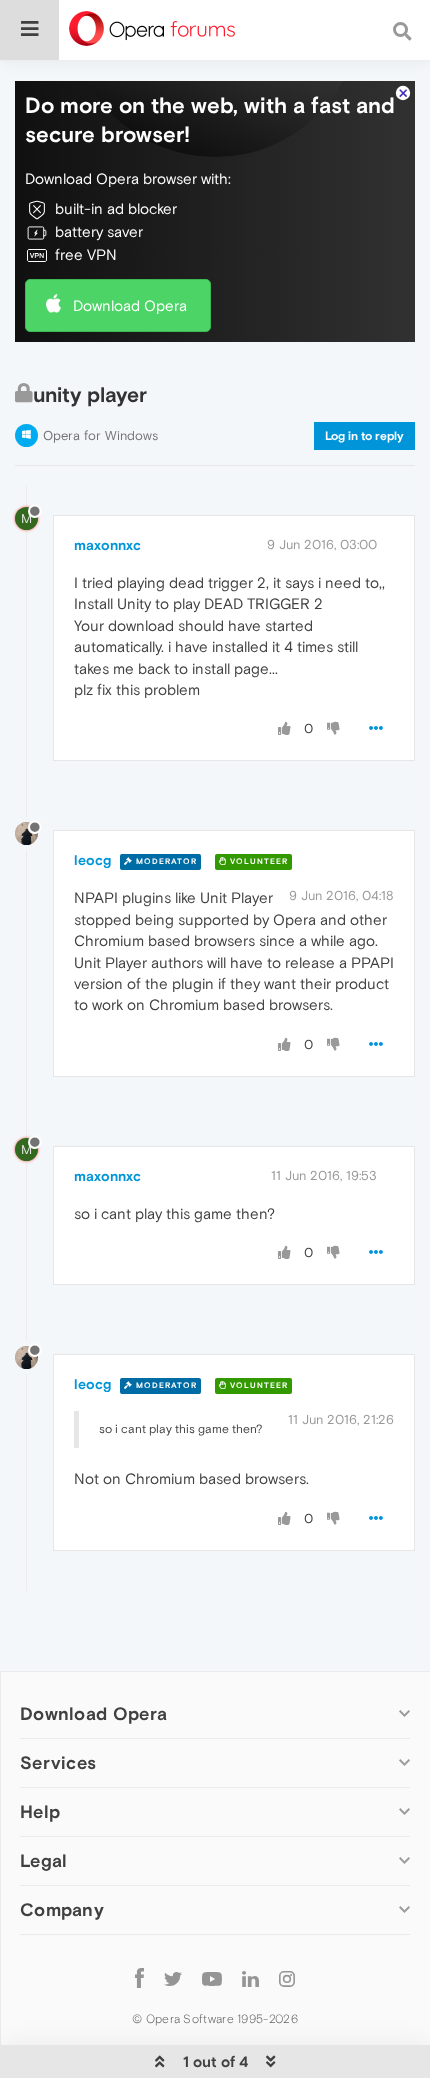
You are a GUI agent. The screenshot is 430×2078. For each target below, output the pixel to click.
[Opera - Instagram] (287, 1977)
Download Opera (130, 305)
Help (40, 1811)
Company (62, 1909)
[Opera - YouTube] (212, 1977)
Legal (44, 1860)
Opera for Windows (100, 435)
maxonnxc (107, 545)
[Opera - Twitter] (173, 1977)
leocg (92, 860)
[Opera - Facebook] (139, 1977)
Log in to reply (364, 436)
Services (58, 1762)
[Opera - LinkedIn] (250, 1977)
